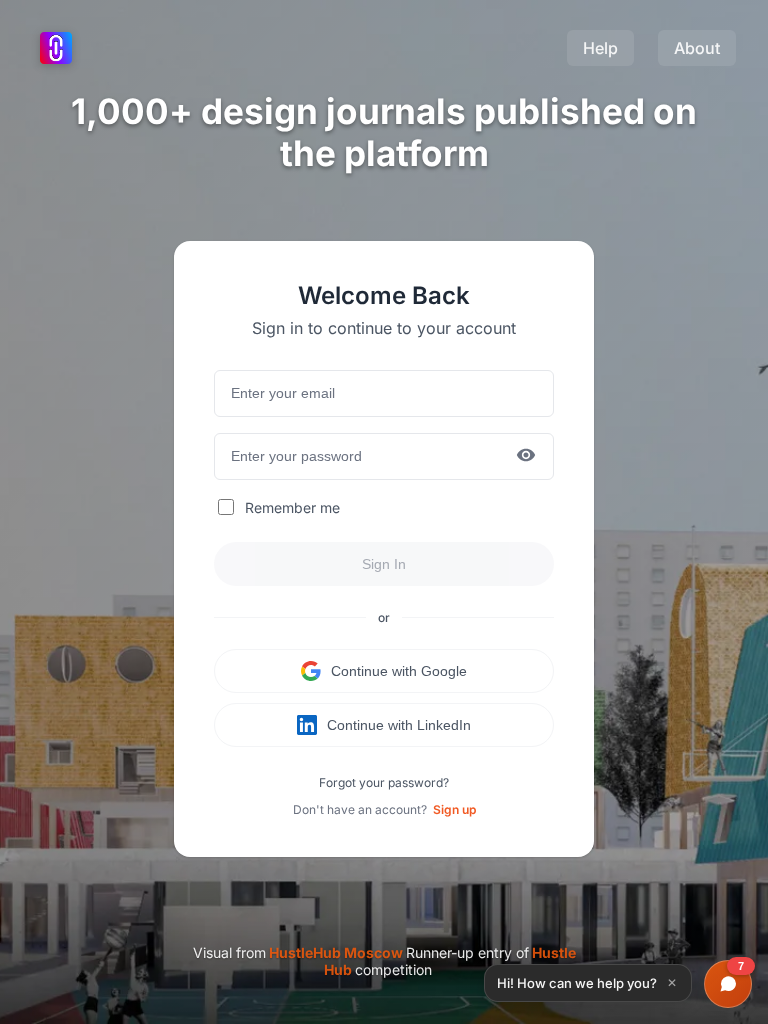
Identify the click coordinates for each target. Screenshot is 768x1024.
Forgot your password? (384, 782)
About (697, 48)
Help (600, 48)
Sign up (454, 809)
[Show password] (526, 456)
